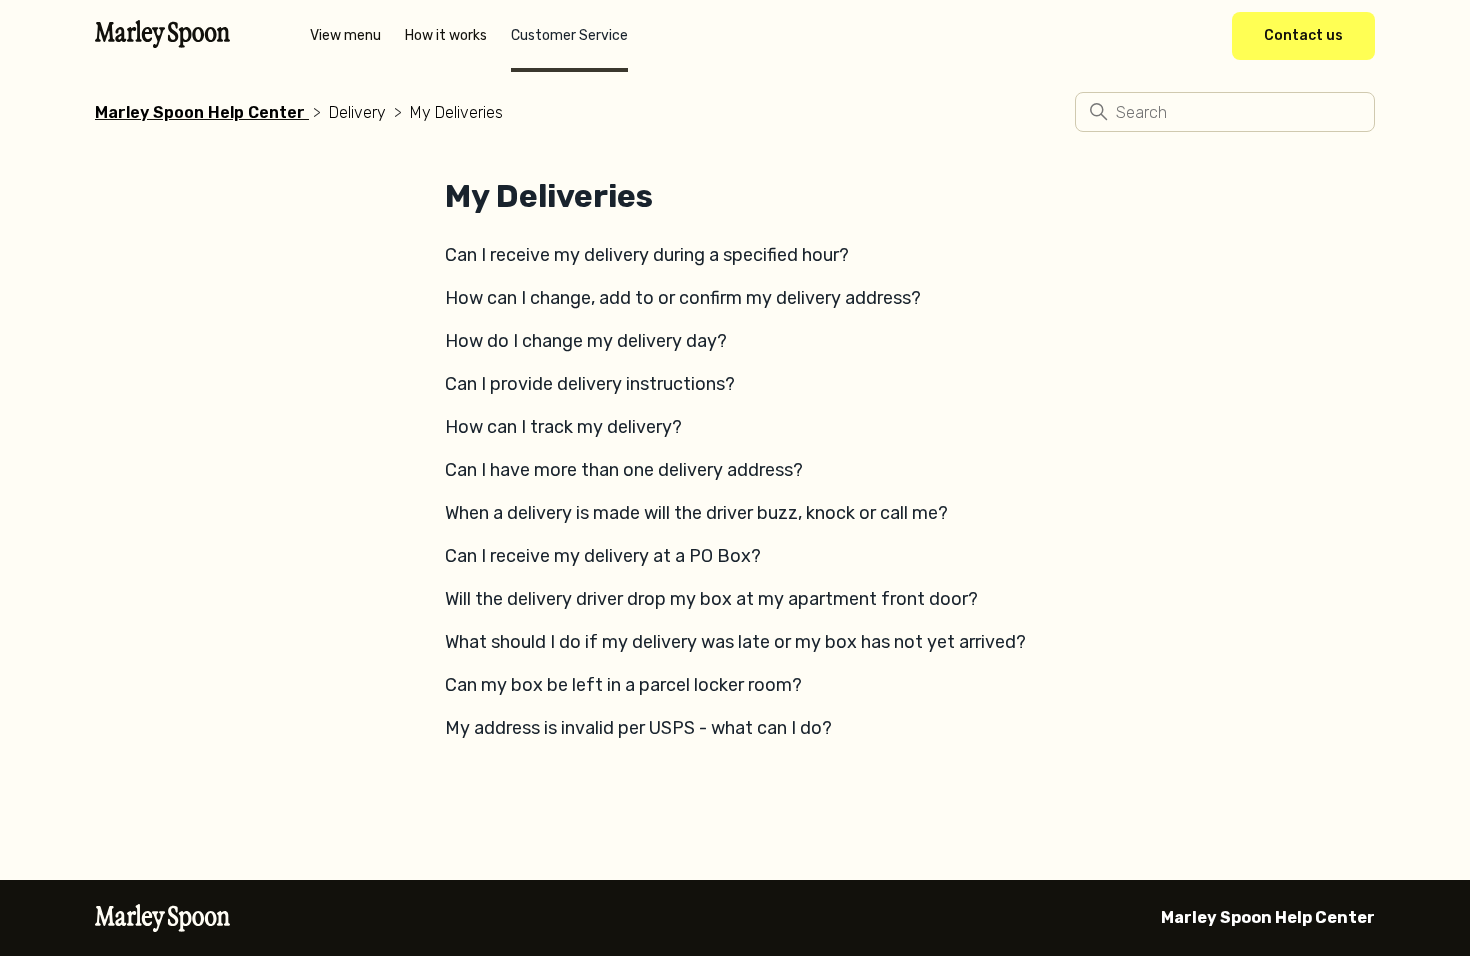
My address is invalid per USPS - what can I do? (638, 728)
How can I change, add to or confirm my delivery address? (683, 298)
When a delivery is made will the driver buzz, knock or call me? (696, 513)
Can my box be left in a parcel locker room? (623, 685)
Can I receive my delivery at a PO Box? (603, 556)
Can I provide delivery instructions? (590, 384)
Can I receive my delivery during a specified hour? (647, 255)
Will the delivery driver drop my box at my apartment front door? (711, 599)
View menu (345, 35)
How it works (446, 35)
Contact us (1303, 35)
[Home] (162, 42)
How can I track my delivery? (563, 427)
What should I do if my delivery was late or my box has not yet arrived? (735, 642)
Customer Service (569, 35)
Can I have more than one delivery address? (624, 470)
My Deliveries (456, 112)
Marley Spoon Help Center (200, 112)
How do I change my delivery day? (586, 341)
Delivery (357, 112)
